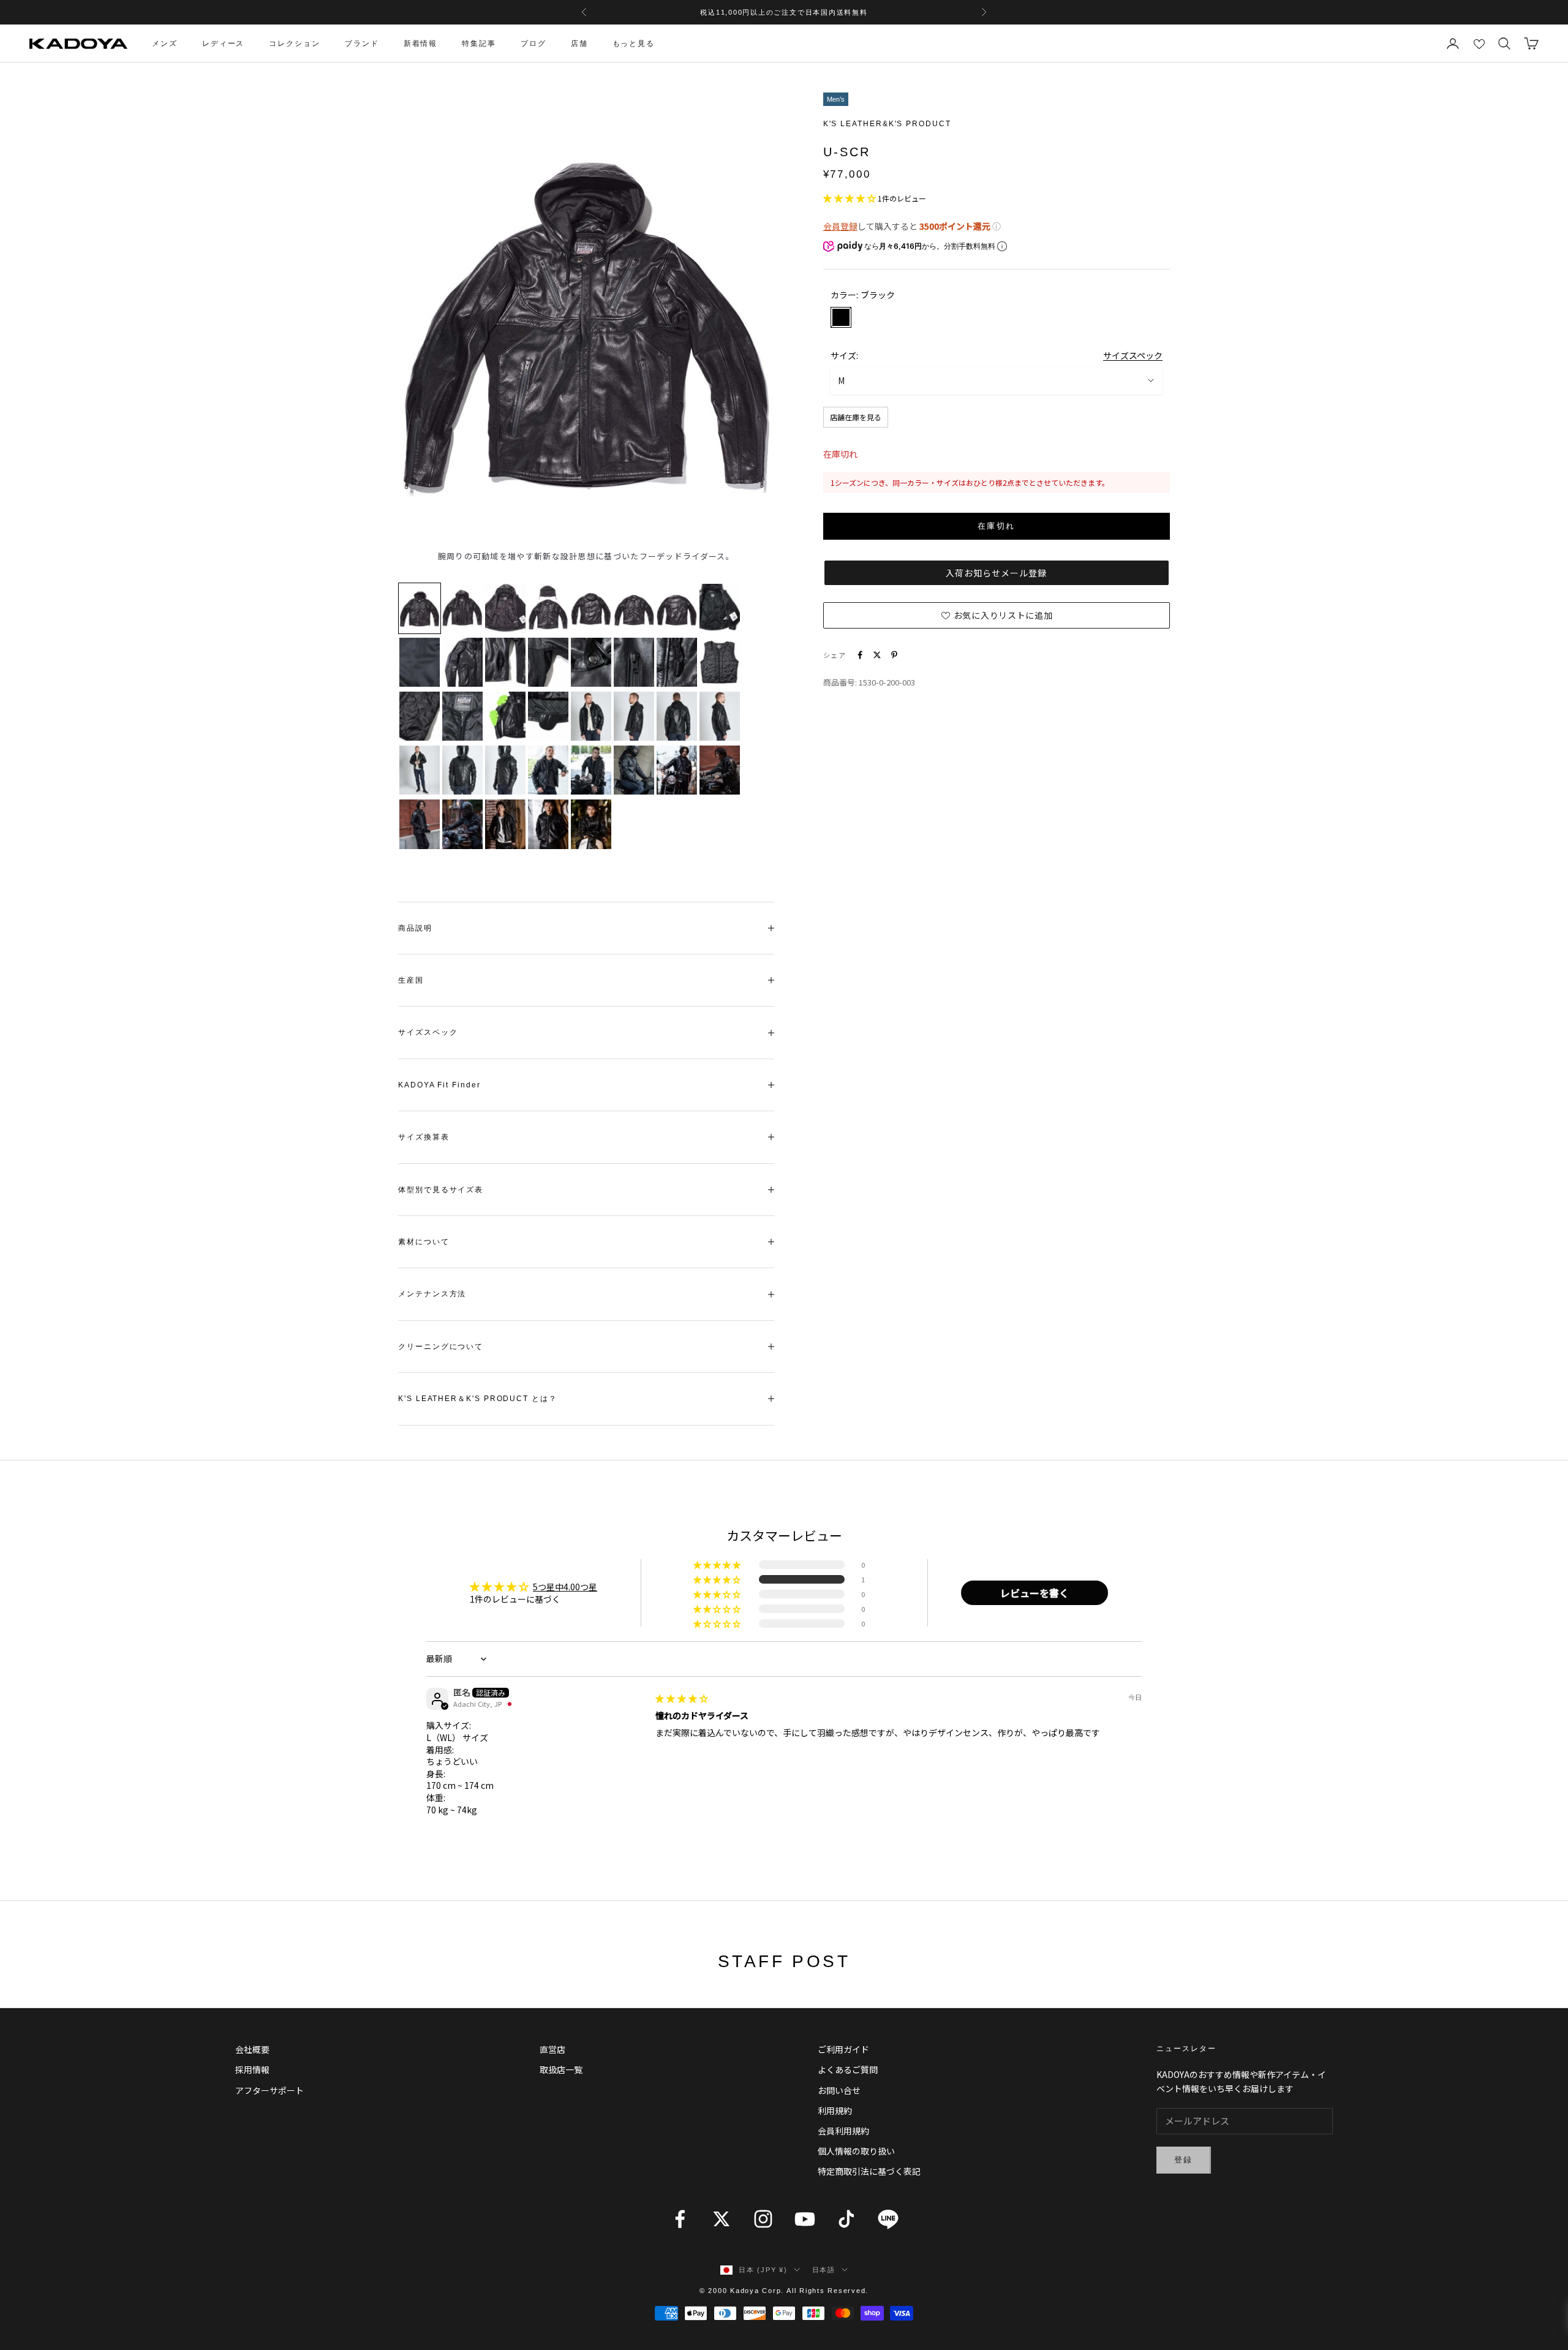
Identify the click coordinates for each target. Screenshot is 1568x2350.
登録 (1184, 2160)
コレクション (295, 43)
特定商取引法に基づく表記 (869, 2171)
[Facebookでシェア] (860, 655)
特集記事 (479, 43)
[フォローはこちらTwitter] (722, 2219)
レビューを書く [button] (1035, 1593)
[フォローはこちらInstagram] (763, 2219)
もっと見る (634, 43)
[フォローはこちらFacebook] (680, 2219)
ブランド (362, 43)
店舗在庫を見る (856, 416)
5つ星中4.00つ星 (565, 1587)
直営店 (552, 2049)
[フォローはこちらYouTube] (805, 2219)
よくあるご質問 (848, 2069)
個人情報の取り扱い (856, 2151)
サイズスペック (1133, 355)
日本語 (824, 2270)
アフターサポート (269, 2090)
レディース (224, 43)
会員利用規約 (843, 2131)
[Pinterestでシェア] (894, 655)
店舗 (579, 43)
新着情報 (421, 43)
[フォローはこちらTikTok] (846, 2219)
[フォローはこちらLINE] (888, 2219)
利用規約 (835, 2110)
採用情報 (252, 2069)
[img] (682, 1698)
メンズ (165, 43)
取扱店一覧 (561, 2069)
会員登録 (840, 226)
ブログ (533, 43)
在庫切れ (996, 526)
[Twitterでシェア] (877, 655)
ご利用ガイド (843, 2049)
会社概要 (252, 2049)
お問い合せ (839, 2090)
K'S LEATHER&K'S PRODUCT (887, 124)
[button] (850, 197)
